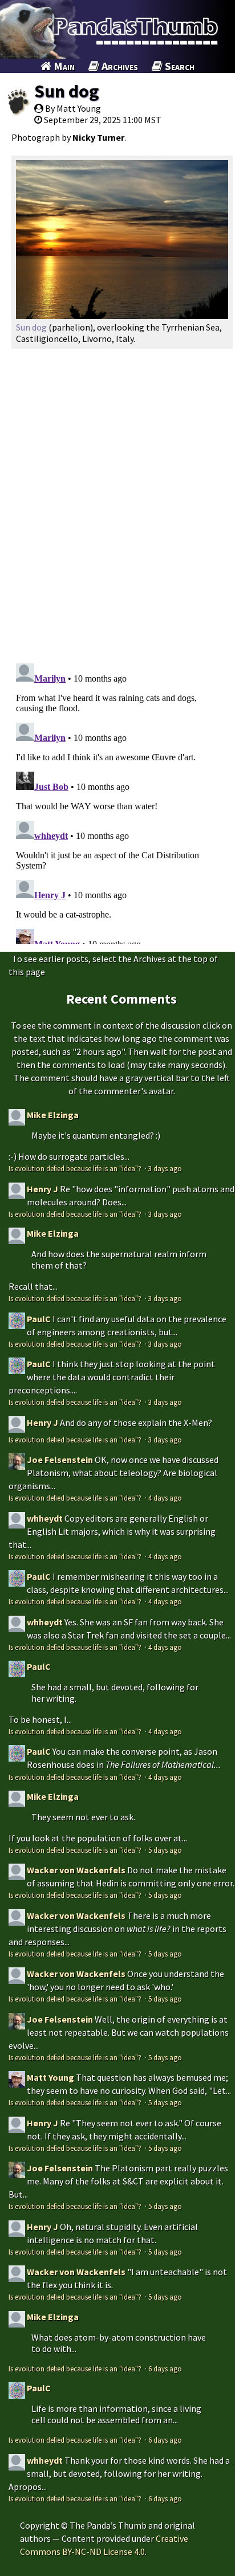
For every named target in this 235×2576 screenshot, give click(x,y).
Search (179, 66)
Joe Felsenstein (60, 1460)
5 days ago (165, 1850)
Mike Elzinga (53, 1115)
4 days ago (165, 1498)
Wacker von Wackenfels (76, 1870)
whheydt (45, 1518)
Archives (119, 66)
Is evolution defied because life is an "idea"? (76, 1168)
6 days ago (165, 2369)
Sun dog (66, 91)
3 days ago (165, 1168)
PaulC (39, 1319)
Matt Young (50, 2077)
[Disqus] (117, 502)
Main (63, 66)
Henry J (42, 1189)
